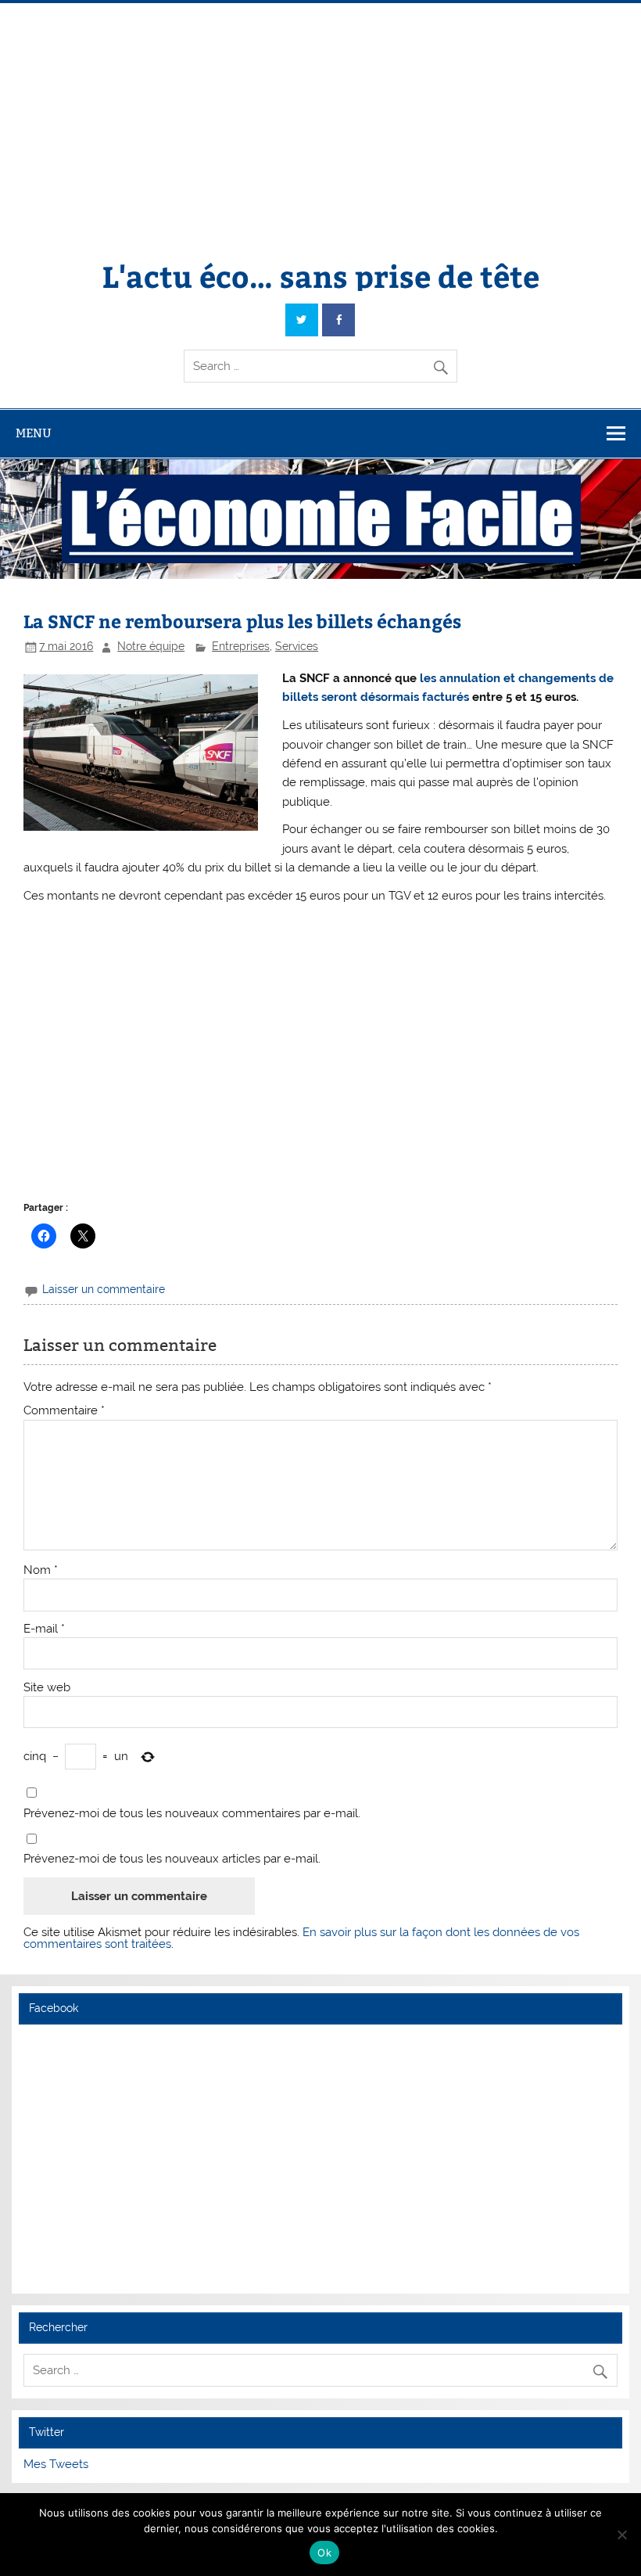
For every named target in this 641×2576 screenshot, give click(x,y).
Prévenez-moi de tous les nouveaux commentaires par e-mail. (192, 1814)
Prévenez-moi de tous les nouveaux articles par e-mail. (172, 1859)
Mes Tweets (56, 2464)
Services (297, 646)
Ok (324, 2553)
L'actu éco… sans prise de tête (321, 276)
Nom (41, 1570)
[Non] (621, 2535)
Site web (47, 1688)
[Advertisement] (320, 120)
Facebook (54, 2008)
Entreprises (241, 646)
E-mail (44, 1629)
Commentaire (64, 1411)
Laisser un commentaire (104, 1289)
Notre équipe (151, 646)
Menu (34, 433)
